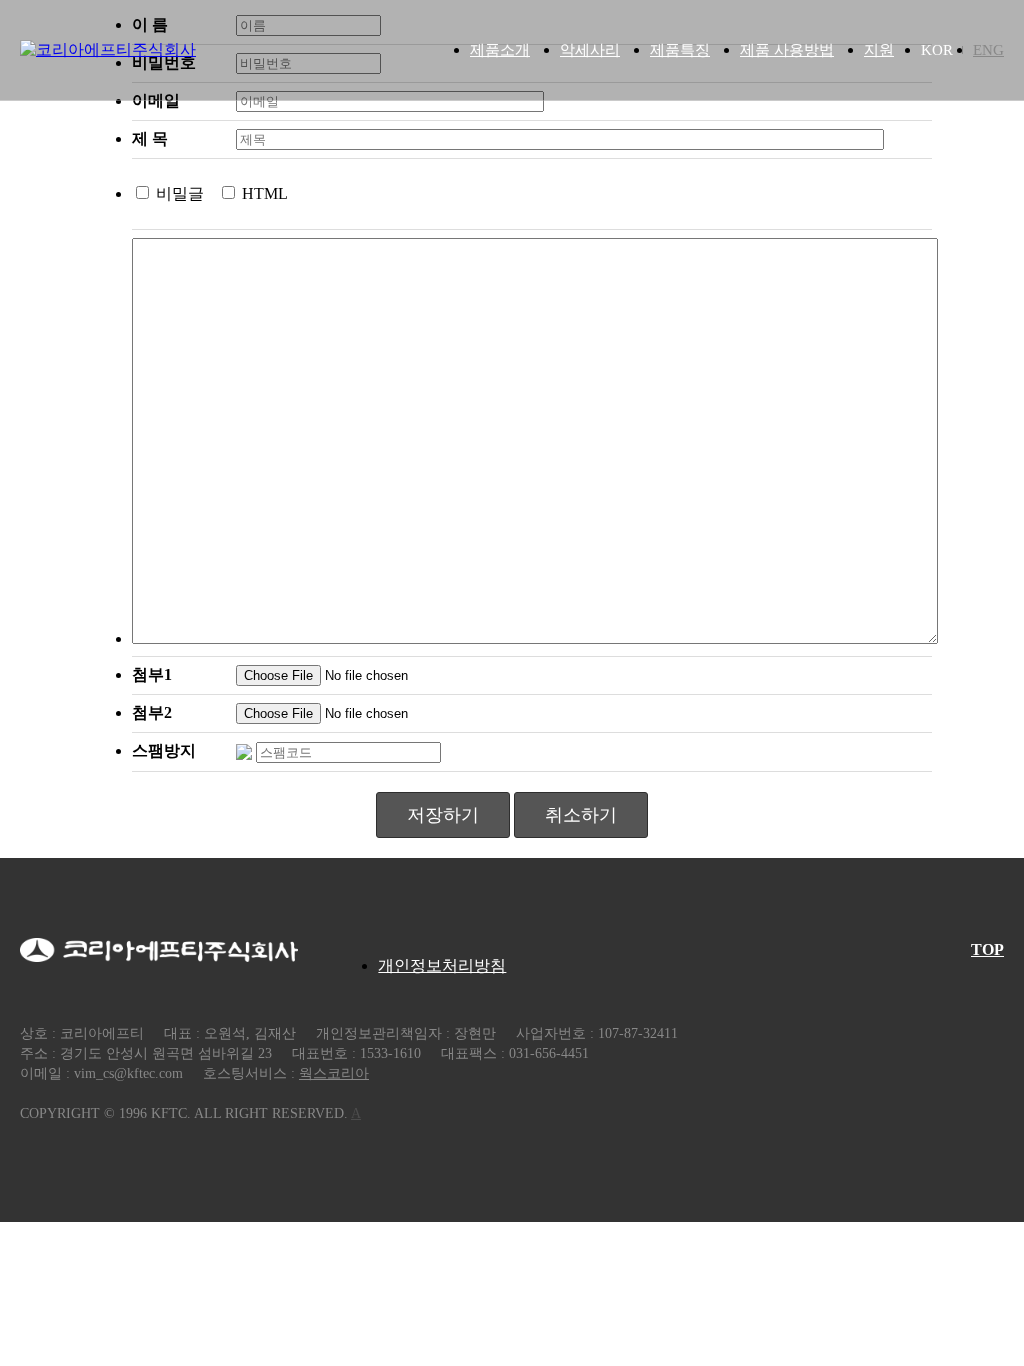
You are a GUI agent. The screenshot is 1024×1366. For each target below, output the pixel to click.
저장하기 (443, 815)
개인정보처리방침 (442, 965)
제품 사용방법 (787, 50)
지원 (879, 50)
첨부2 (152, 712)
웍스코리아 (334, 1073)
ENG (988, 50)
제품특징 (680, 50)
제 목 (150, 138)
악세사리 (590, 50)
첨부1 (152, 674)
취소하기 (581, 815)
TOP (987, 949)
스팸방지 (164, 750)
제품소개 (500, 50)
